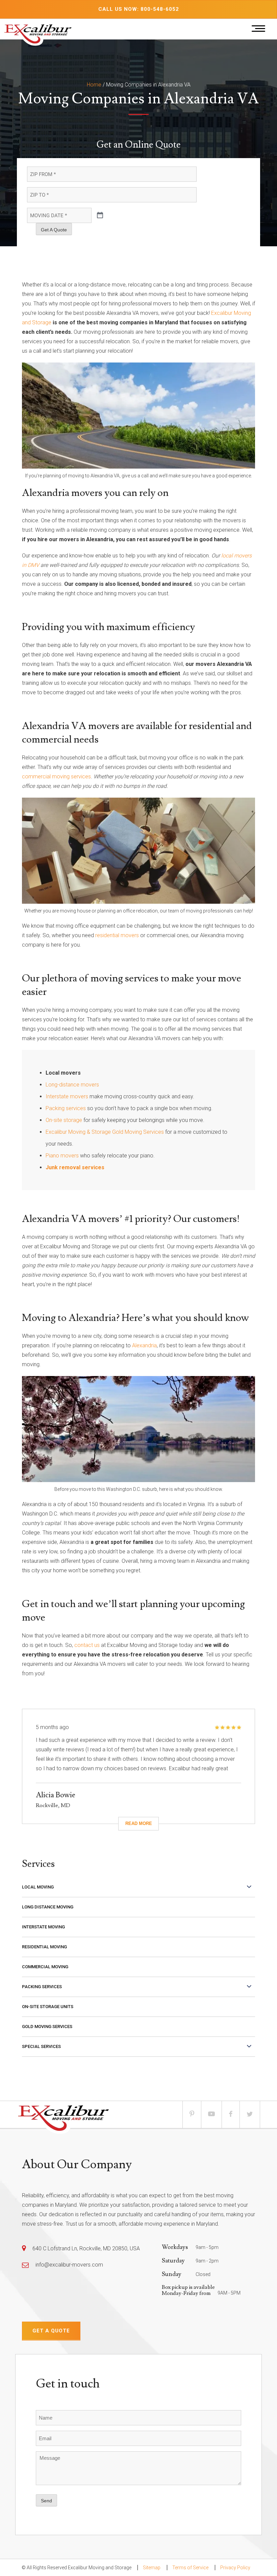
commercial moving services (56, 777)
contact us (87, 1645)
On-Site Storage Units (48, 2007)
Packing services (66, 1108)
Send (46, 2501)
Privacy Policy (235, 2568)
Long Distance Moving (48, 1907)
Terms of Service (190, 2568)
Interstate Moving (43, 1927)
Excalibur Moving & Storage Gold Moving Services (105, 1132)
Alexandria (144, 1345)
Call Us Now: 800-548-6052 (139, 9)
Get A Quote (54, 230)
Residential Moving (44, 1947)
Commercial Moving (45, 1967)
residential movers (117, 935)
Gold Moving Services (47, 2027)
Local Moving (38, 1887)
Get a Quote (51, 2331)
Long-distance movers (72, 1085)
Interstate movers (67, 1096)
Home (94, 85)
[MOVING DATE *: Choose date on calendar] (100, 216)
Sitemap (152, 2568)
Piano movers (62, 1156)
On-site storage (64, 1120)
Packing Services (42, 1987)
